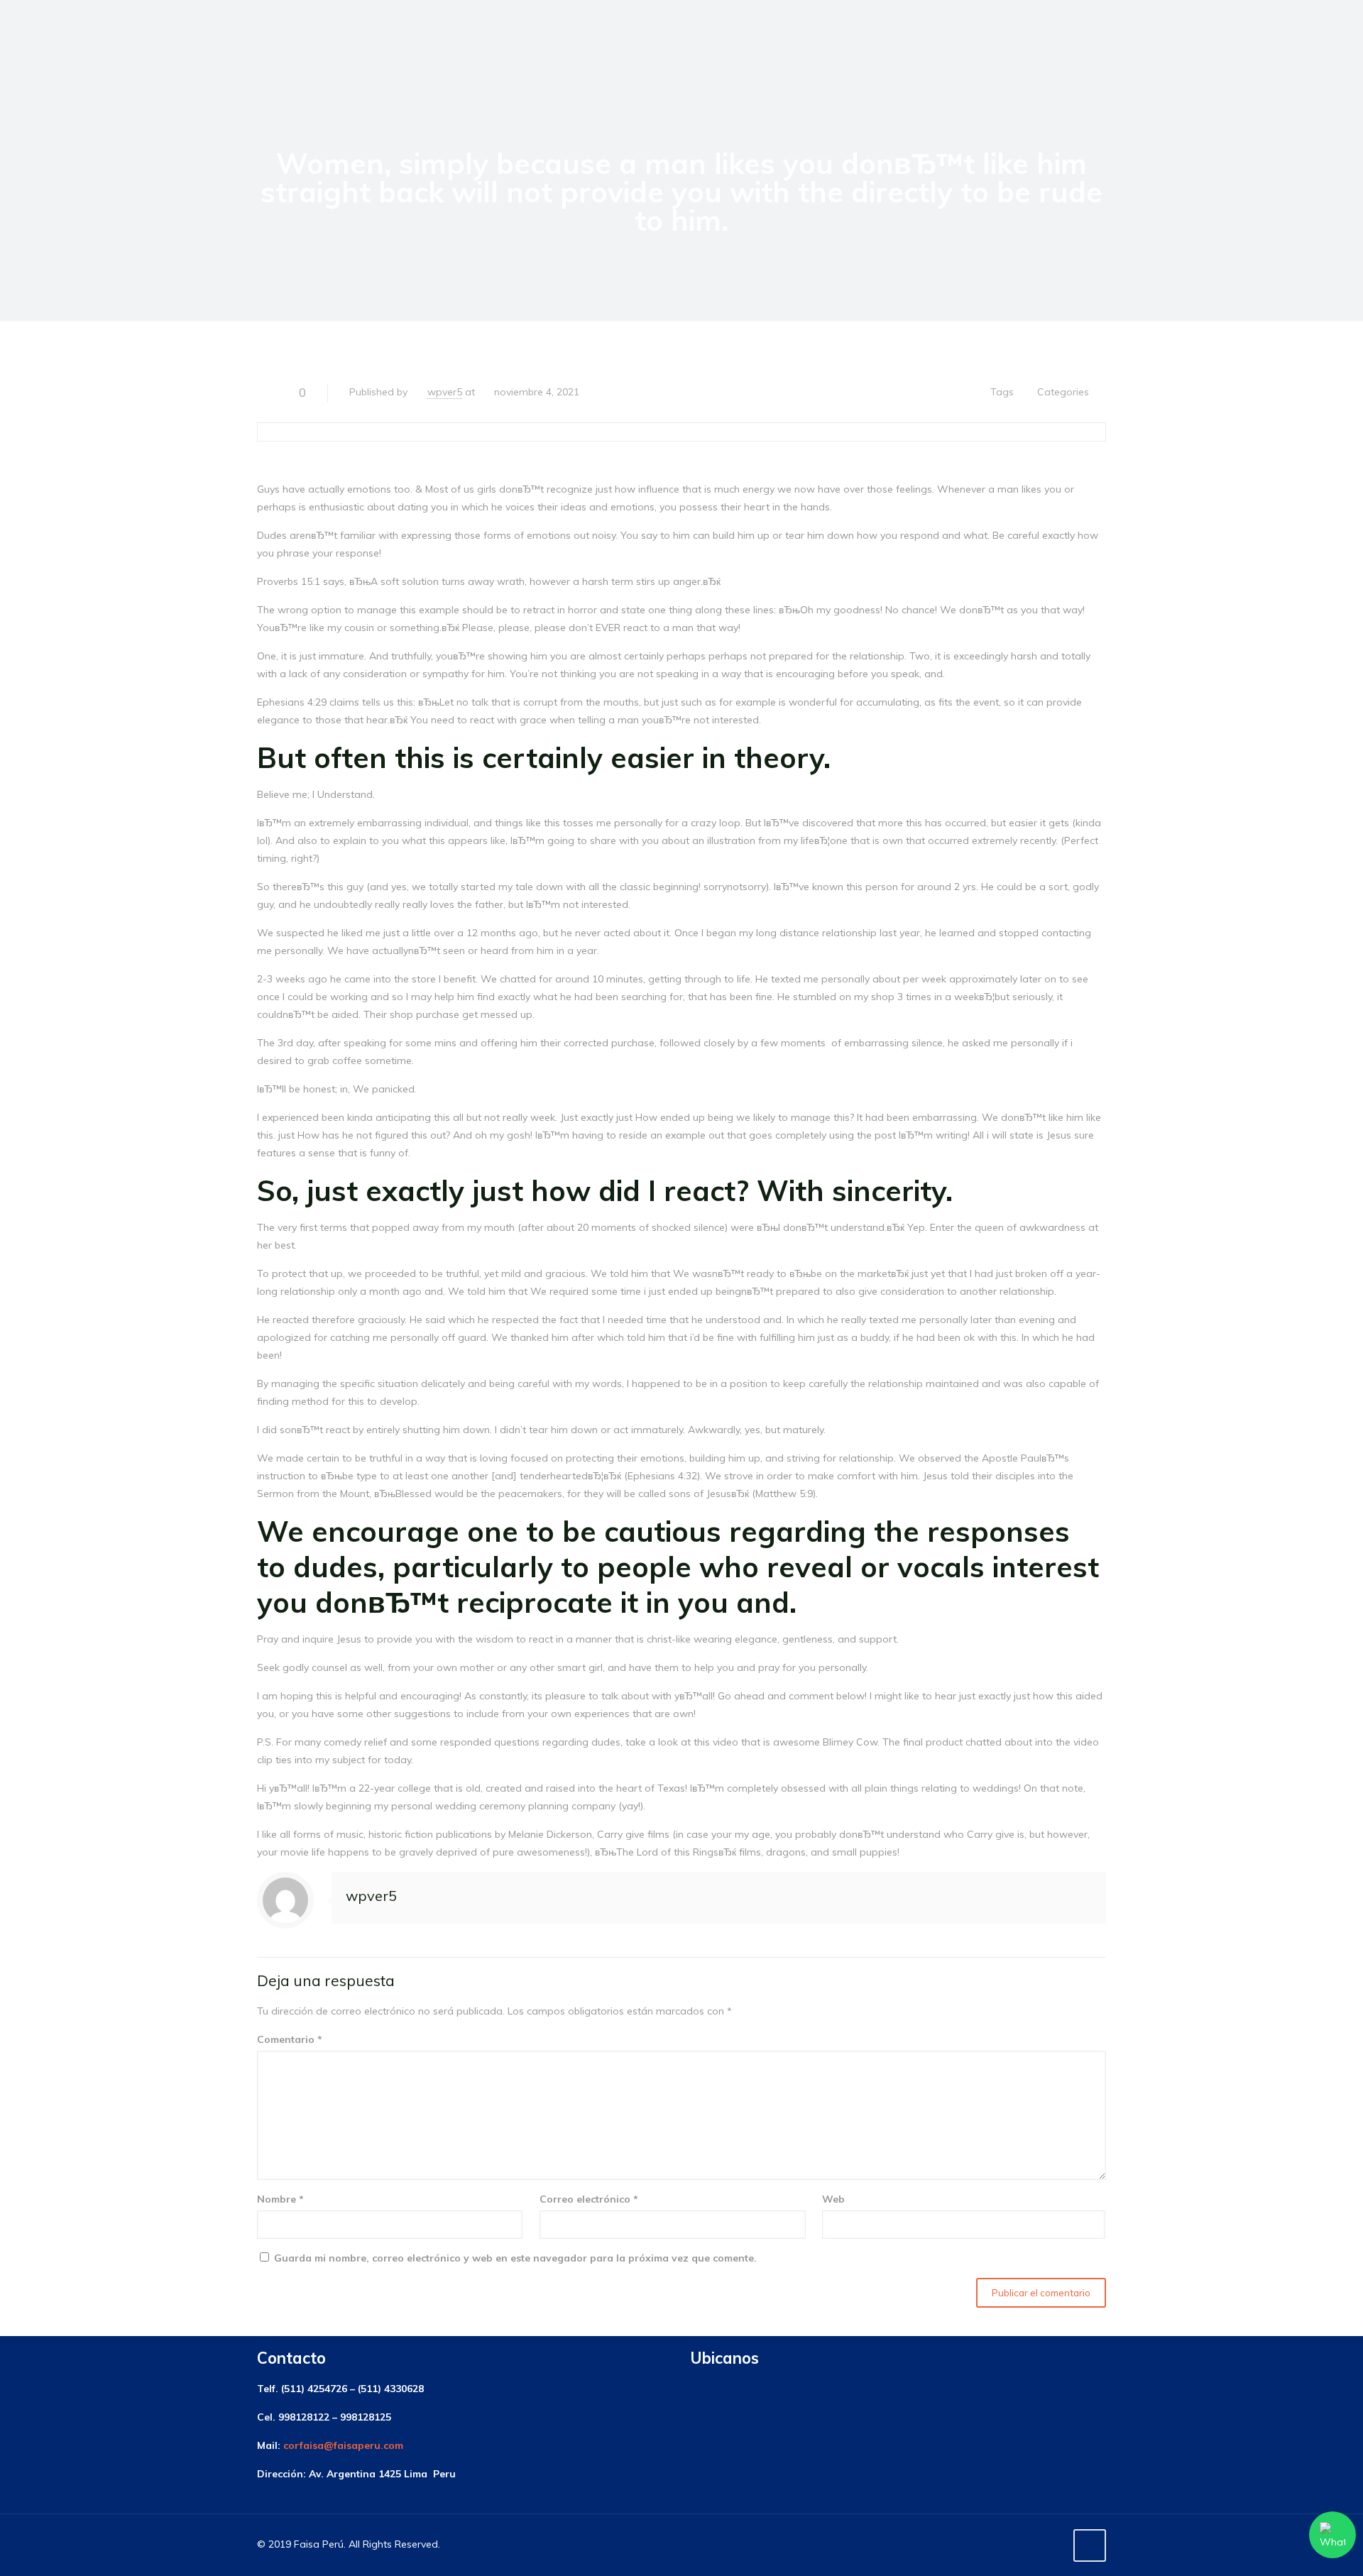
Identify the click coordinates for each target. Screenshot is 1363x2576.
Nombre (280, 2199)
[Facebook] (1013, 2544)
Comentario (290, 2039)
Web (833, 2199)
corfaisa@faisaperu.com (343, 2445)
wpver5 (445, 392)
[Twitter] (1033, 2544)
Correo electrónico (589, 2199)
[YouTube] (1052, 2544)
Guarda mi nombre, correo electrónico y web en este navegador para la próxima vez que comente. (515, 2258)
